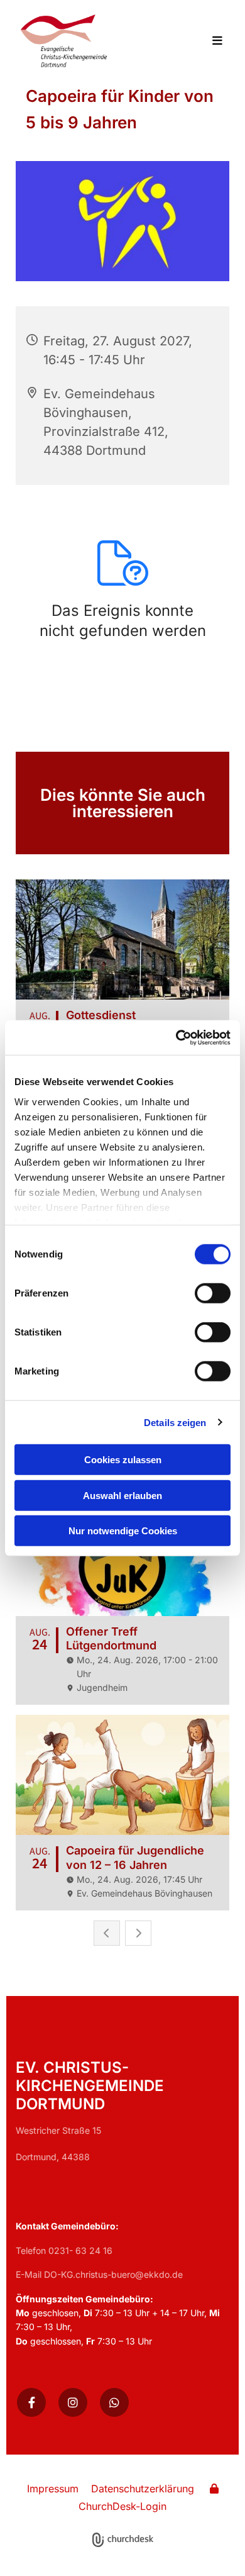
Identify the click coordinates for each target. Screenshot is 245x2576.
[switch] (213, 1293)
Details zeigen (175, 1422)
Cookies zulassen (123, 1460)
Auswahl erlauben (122, 1495)
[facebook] (31, 2402)
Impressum (53, 2489)
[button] (210, 42)
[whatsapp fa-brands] (114, 2402)
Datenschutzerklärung (143, 2489)
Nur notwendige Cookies (123, 1531)
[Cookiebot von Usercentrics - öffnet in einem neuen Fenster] (176, 1037)
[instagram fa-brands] (73, 2402)
